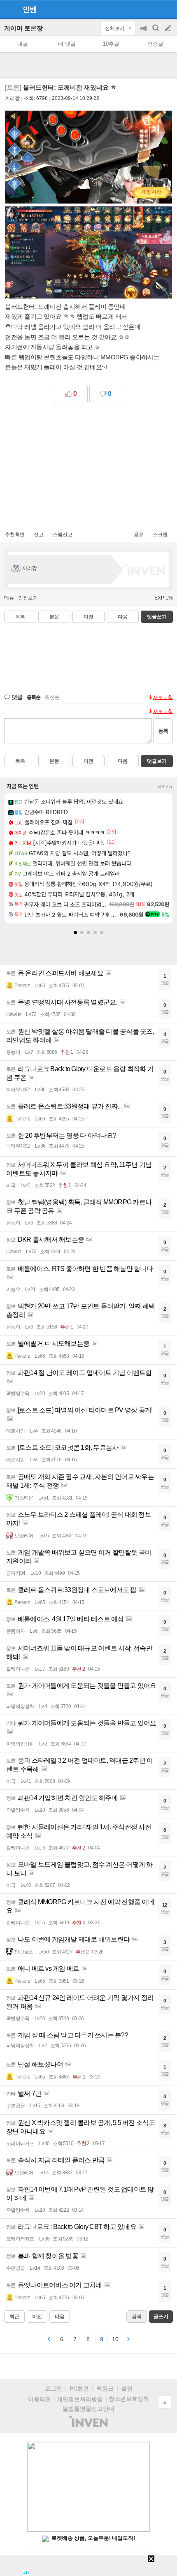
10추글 (111, 44)
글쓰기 (169, 28)
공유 (139, 535)
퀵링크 (105, 2389)
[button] (75, 933)
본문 (54, 617)
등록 (163, 731)
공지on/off (144, 32)
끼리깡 (12, 98)
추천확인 (15, 535)
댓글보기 (157, 761)
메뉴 (9, 598)
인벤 (30, 9)
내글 (23, 44)
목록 (20, 617)
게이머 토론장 (23, 28)
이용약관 (40, 2399)
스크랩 (160, 535)
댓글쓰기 (157, 617)
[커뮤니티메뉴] (9, 9)
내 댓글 (67, 44)
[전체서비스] (167, 9)
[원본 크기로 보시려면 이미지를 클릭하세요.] (88, 159)
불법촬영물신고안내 (88, 2409)
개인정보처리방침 (80, 2399)
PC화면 (79, 2389)
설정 (127, 2389)
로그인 (54, 2389)
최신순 (52, 697)
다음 (123, 617)
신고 (39, 535)
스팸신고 (63, 535)
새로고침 (163, 697)
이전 (88, 617)
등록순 (34, 697)
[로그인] (153, 9)
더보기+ (165, 787)
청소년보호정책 (129, 2399)
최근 (14, 2317)
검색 (156, 32)
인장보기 (28, 598)
